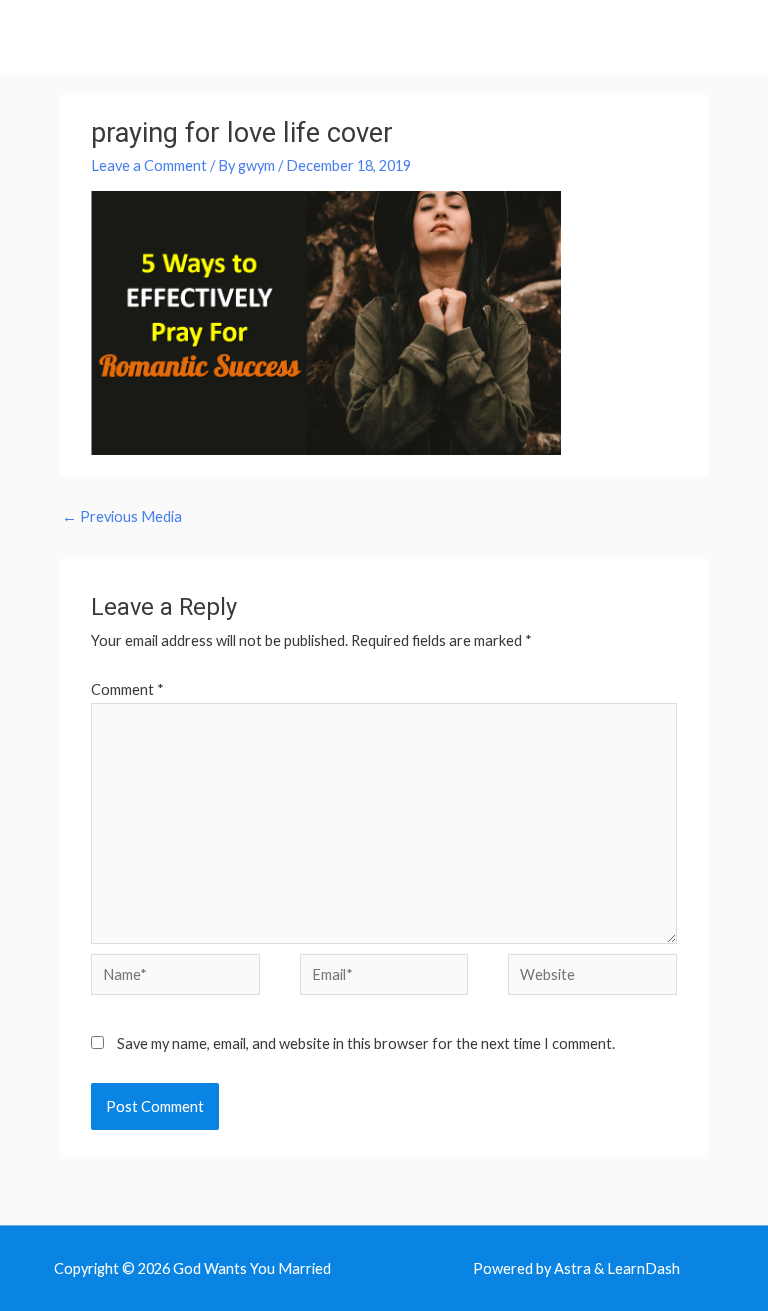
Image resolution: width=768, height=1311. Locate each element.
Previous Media (122, 516)
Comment (127, 689)
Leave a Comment (149, 165)
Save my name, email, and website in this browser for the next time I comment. (366, 1043)
